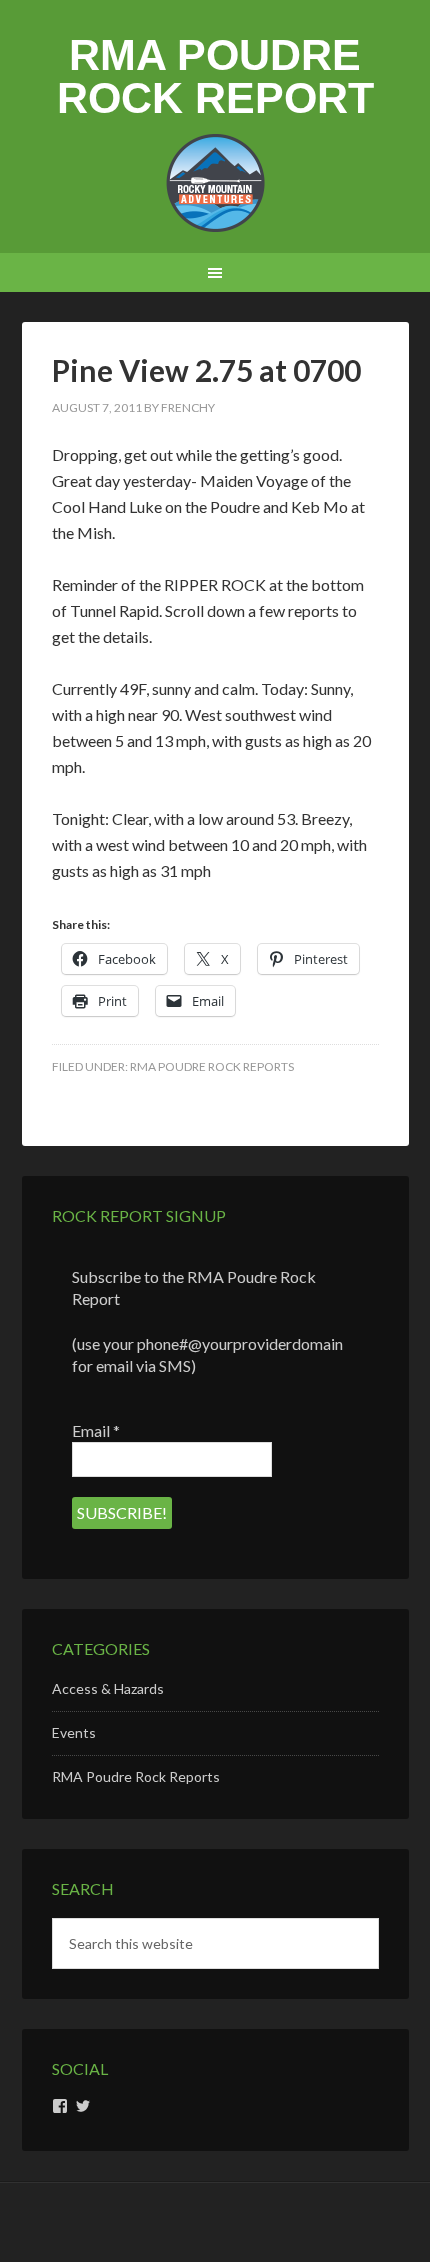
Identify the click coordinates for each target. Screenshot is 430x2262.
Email (96, 1430)
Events (74, 1732)
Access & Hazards (108, 1688)
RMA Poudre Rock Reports (212, 1066)
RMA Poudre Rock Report (215, 76)
